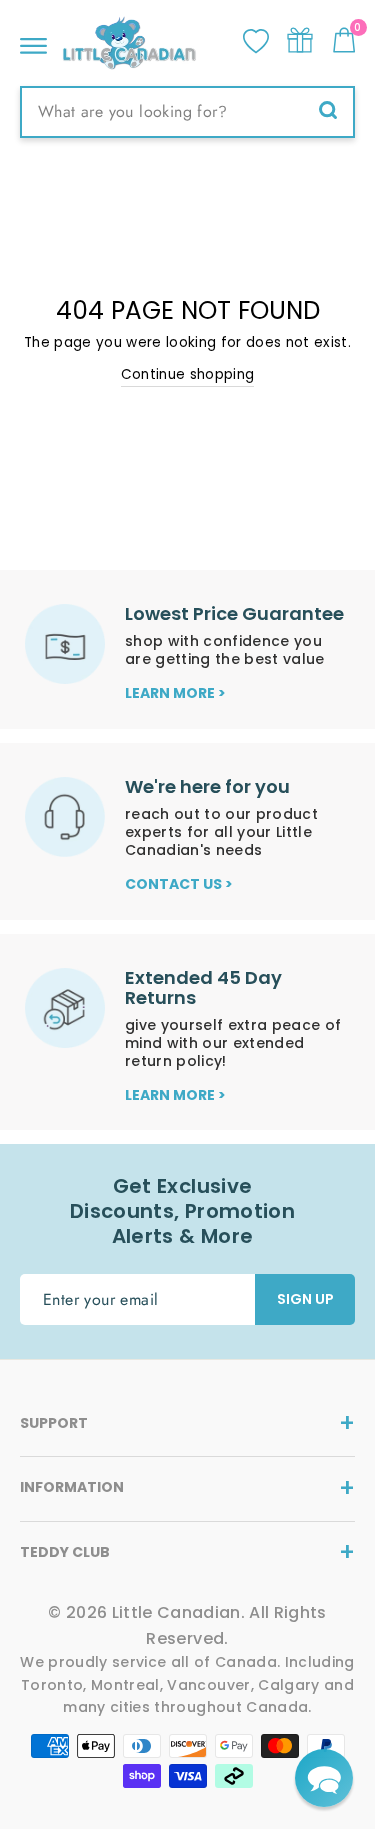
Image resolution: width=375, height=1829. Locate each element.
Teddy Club (65, 1552)
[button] (324, 1778)
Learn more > (175, 693)
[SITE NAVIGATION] (33, 40)
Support (54, 1423)
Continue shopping (188, 374)
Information (72, 1487)
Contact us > (179, 884)
